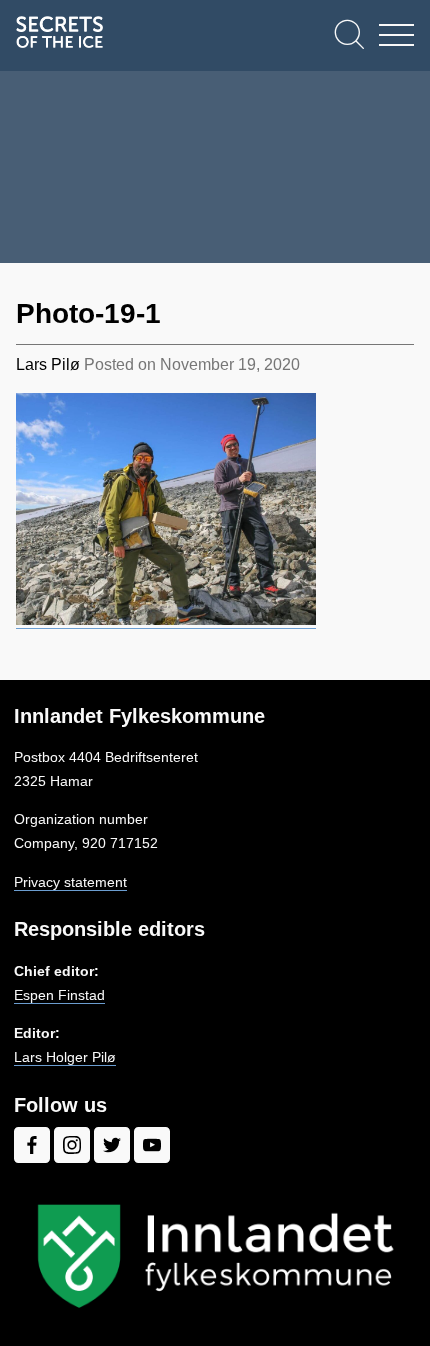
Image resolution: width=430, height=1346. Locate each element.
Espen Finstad (59, 995)
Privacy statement (70, 882)
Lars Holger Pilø (65, 1057)
